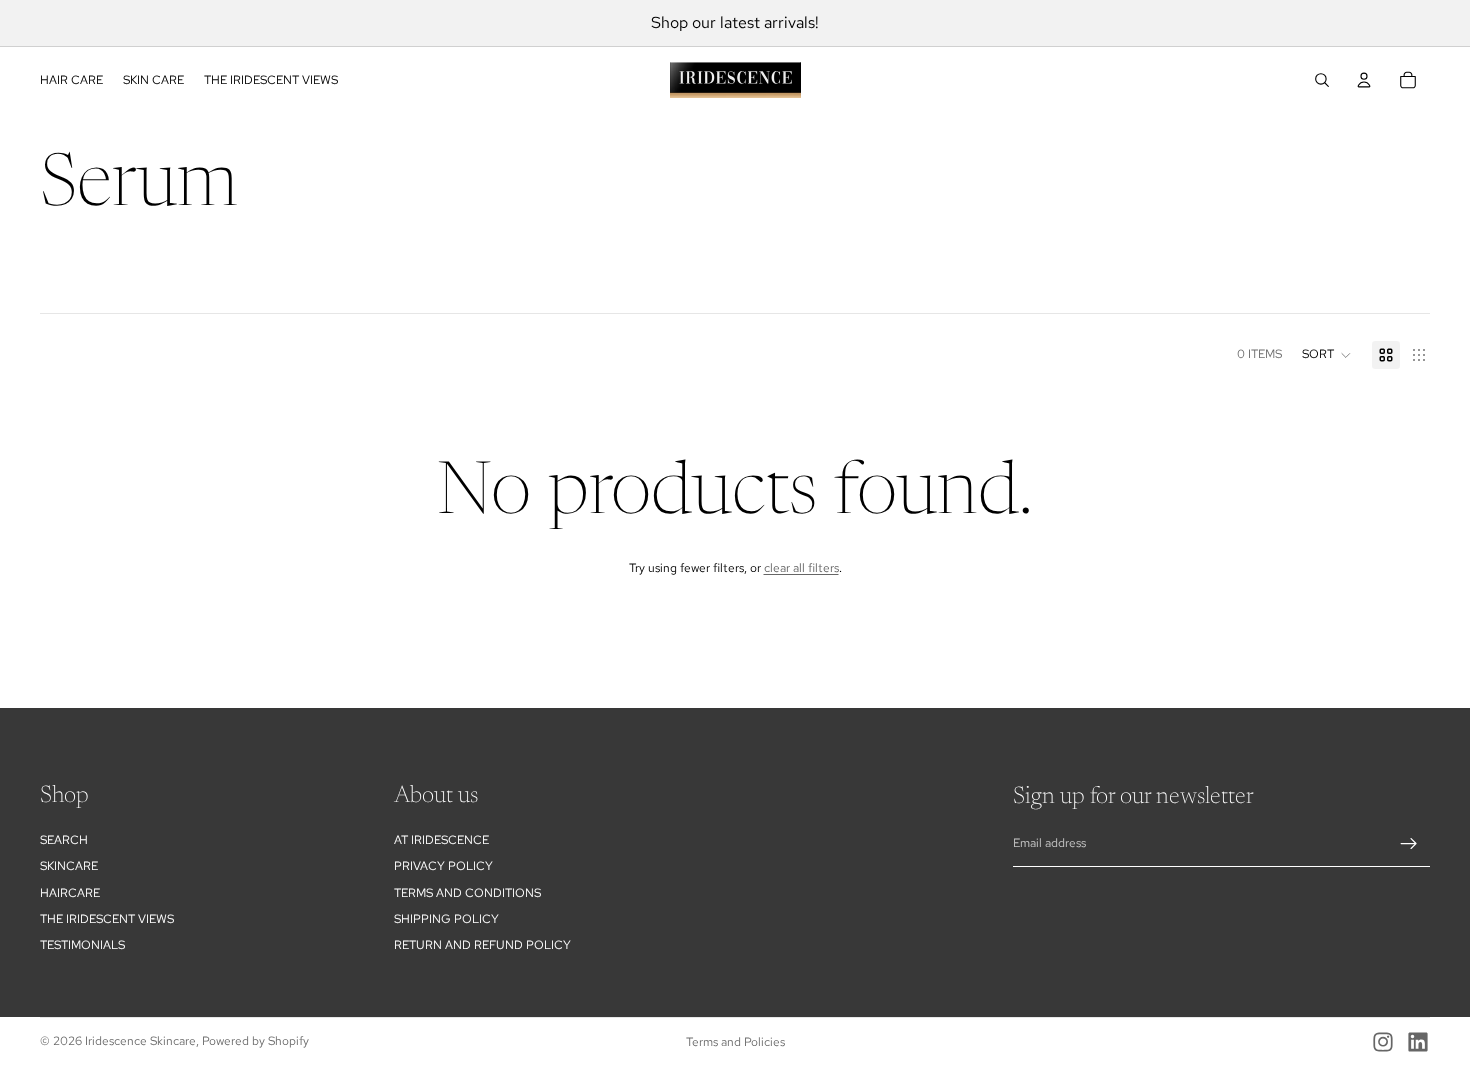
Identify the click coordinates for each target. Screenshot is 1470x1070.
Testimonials (82, 946)
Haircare (70, 893)
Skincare (69, 866)
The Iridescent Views (107, 919)
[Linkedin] (1418, 1042)
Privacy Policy (443, 866)
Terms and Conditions (467, 893)
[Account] (1364, 80)
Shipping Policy (446, 919)
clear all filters (801, 568)
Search (64, 840)
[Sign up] (1409, 844)
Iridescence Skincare (140, 1041)
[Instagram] (1383, 1042)
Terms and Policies (735, 1042)
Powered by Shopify (255, 1041)
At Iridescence (441, 840)
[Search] (1322, 80)
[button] (1327, 355)
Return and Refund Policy (482, 946)
